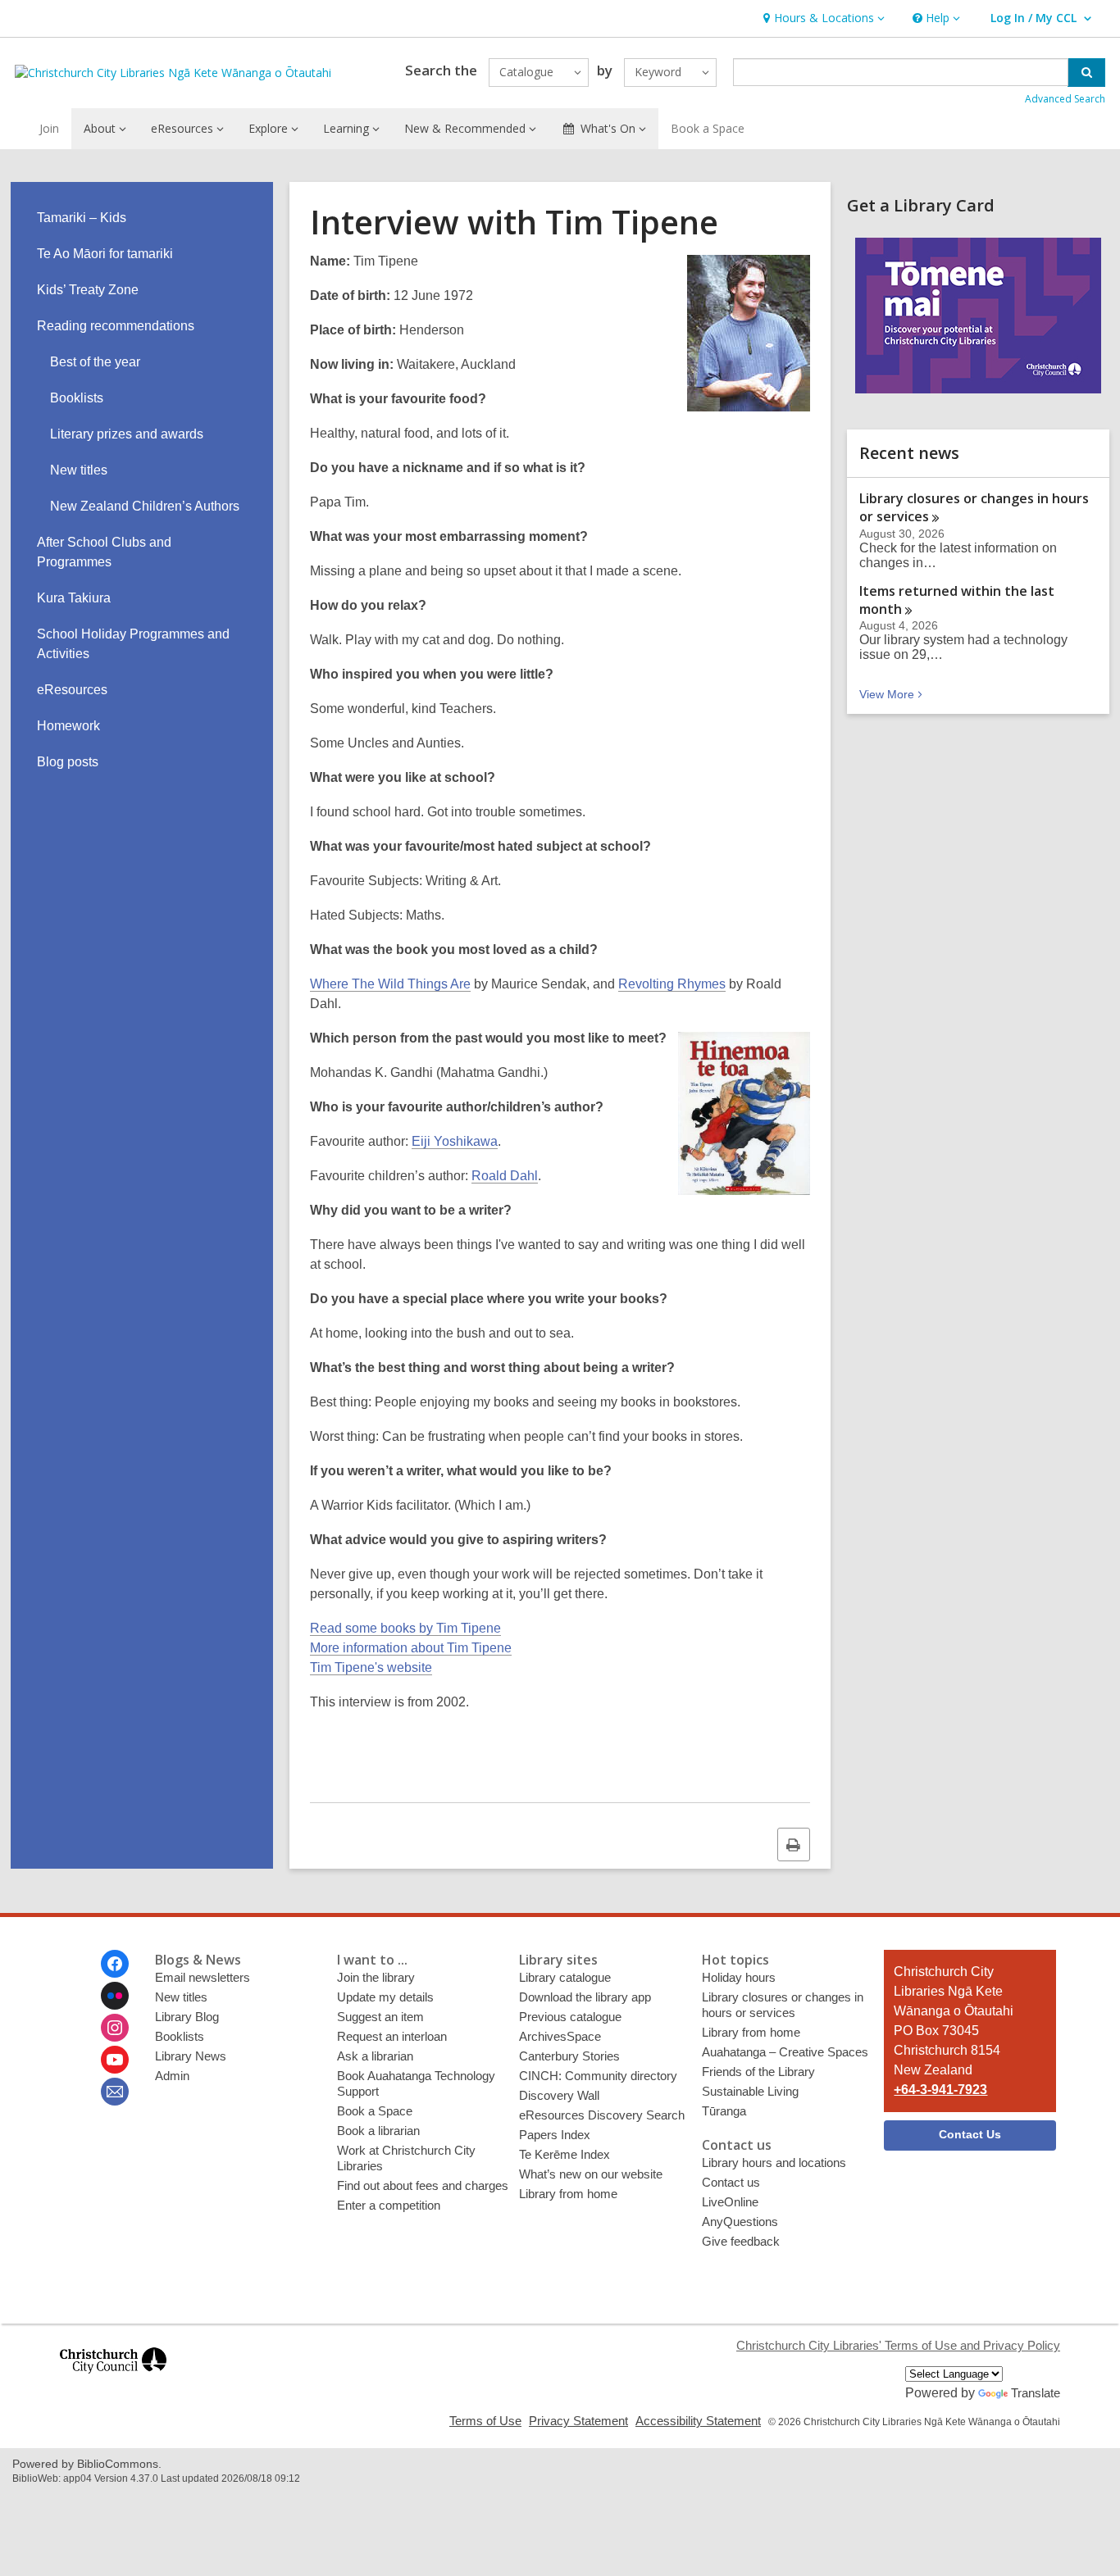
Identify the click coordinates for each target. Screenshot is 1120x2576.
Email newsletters (203, 1977)
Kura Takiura (74, 598)
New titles (79, 470)
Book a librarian (378, 2131)
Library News (191, 2056)
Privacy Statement (578, 2421)
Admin (172, 2076)
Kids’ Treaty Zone (88, 290)
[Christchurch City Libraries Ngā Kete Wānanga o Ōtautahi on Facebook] (115, 1964)
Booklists (77, 398)
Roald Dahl (505, 1176)
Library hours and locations (774, 2163)
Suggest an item (380, 2017)
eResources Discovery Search (602, 2115)
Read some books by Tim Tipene (405, 1628)
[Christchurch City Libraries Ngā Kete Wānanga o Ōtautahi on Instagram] (115, 2028)
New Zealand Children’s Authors (145, 506)
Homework (68, 726)
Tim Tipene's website (371, 1667)
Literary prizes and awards (127, 434)
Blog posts (68, 762)
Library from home (568, 2194)
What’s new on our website (591, 2174)
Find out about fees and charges (423, 2185)
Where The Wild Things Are (390, 984)
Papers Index (555, 2135)
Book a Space (708, 128)
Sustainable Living (750, 2091)
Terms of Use (485, 2421)
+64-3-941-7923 (940, 2090)
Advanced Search (1065, 99)
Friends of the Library (758, 2072)
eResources (72, 690)
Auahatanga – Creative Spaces (785, 2052)
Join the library (376, 1977)
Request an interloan (392, 2036)
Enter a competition (389, 2205)
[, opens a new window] (113, 2381)
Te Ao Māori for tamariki (105, 254)
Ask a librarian (375, 2056)
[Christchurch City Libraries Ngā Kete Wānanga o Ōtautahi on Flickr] (115, 1996)
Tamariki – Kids (82, 218)
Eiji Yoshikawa (455, 1141)
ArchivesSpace (560, 2036)
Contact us (731, 2182)
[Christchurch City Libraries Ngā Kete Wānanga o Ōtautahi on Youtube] (115, 2060)
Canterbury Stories (569, 2056)
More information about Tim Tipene (411, 1648)
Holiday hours (739, 1977)
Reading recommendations (116, 326)
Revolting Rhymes (672, 984)
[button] (822, 18)
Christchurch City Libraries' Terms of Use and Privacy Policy (898, 2345)
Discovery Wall (559, 2095)
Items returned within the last (957, 600)
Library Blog (187, 2017)
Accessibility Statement (698, 2421)
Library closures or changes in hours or (974, 507)
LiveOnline (730, 2202)
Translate (1036, 2393)
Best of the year (95, 362)
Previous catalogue (570, 2017)
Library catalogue (565, 1977)
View (892, 694)
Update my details (385, 1997)
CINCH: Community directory (598, 2076)
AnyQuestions (740, 2222)
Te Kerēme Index (565, 2154)
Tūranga (724, 2111)
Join (49, 128)
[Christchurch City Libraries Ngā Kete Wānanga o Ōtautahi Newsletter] (115, 2092)
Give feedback (741, 2241)
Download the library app (585, 1997)
